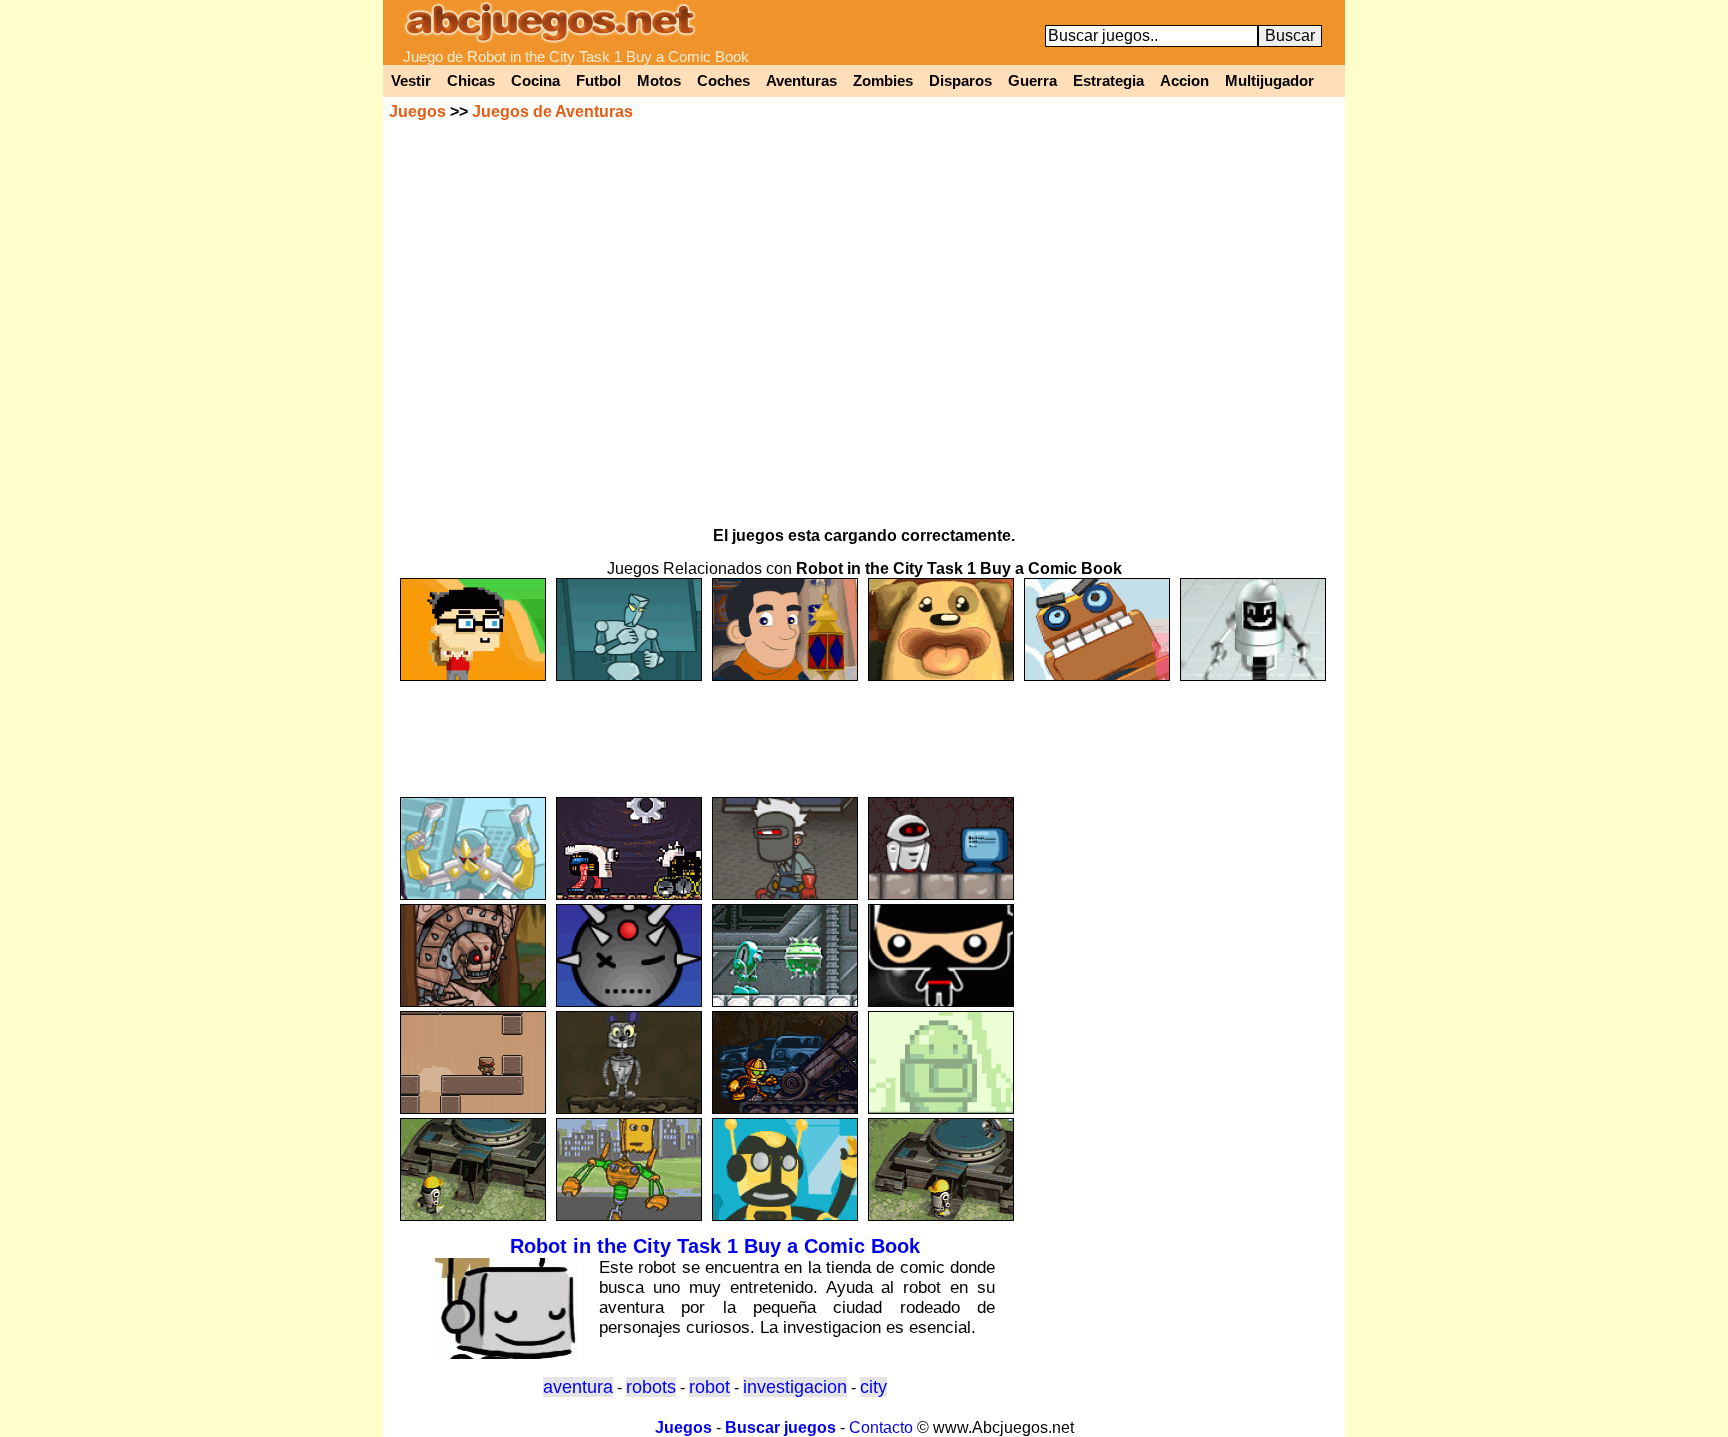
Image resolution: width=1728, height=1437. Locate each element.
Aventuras (801, 81)
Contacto (881, 1427)
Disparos (960, 81)
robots (651, 1387)
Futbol (598, 81)
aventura (578, 1387)
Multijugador (1269, 81)
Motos (659, 81)
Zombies (883, 81)
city (873, 1387)
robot (709, 1387)
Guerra (1032, 81)
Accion (1184, 81)
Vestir (411, 81)
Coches (723, 81)
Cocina (535, 81)
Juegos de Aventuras (552, 111)
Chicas (471, 81)
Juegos (417, 111)
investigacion (795, 1387)
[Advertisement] (864, 730)
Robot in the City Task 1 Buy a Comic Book (715, 1246)
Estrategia (1108, 81)
